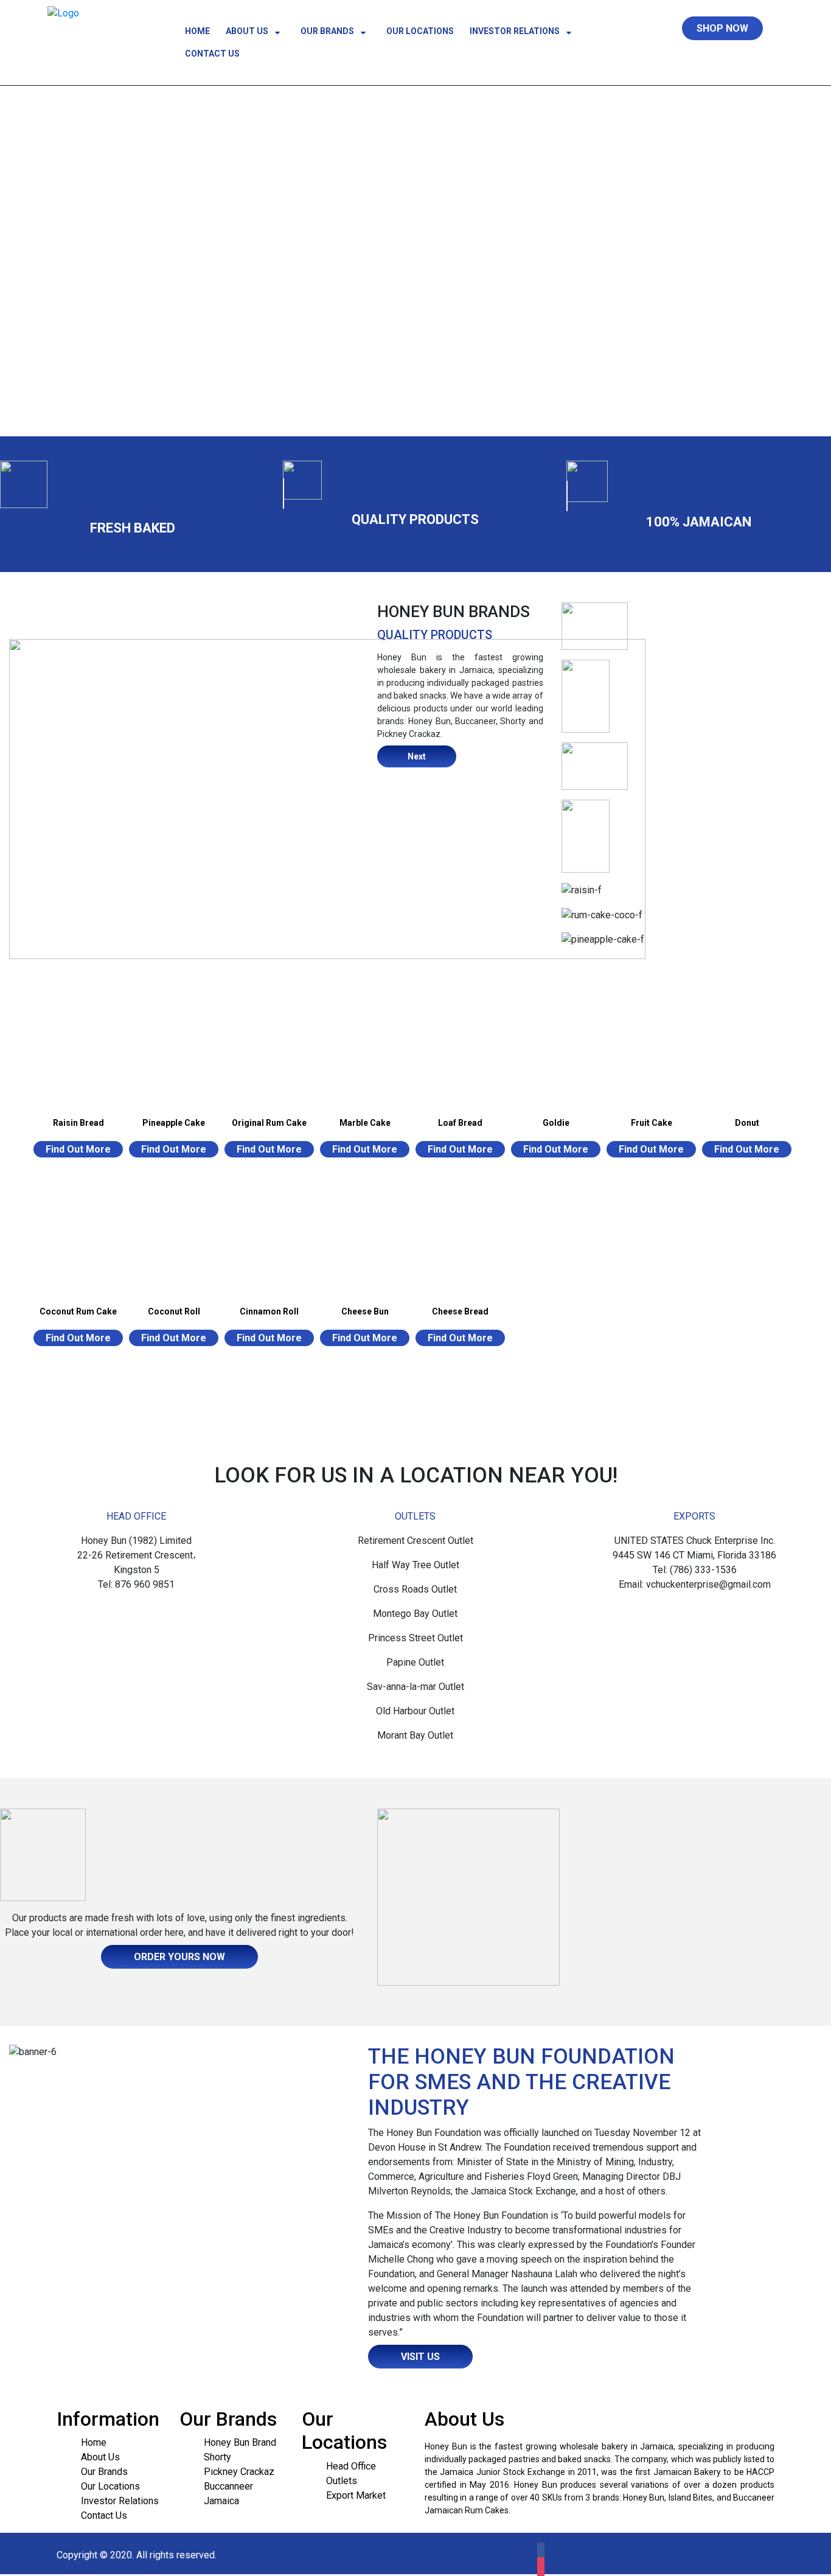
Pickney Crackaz (239, 2472)
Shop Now (722, 28)
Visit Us (420, 2357)
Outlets (342, 2481)
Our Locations (420, 31)
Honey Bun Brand (240, 2442)
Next (417, 756)
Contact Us (212, 54)
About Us (248, 31)
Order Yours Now (179, 1957)
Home (197, 31)
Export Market (356, 2495)
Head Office (351, 2466)
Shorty (217, 2457)
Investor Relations (516, 31)
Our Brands (328, 31)
